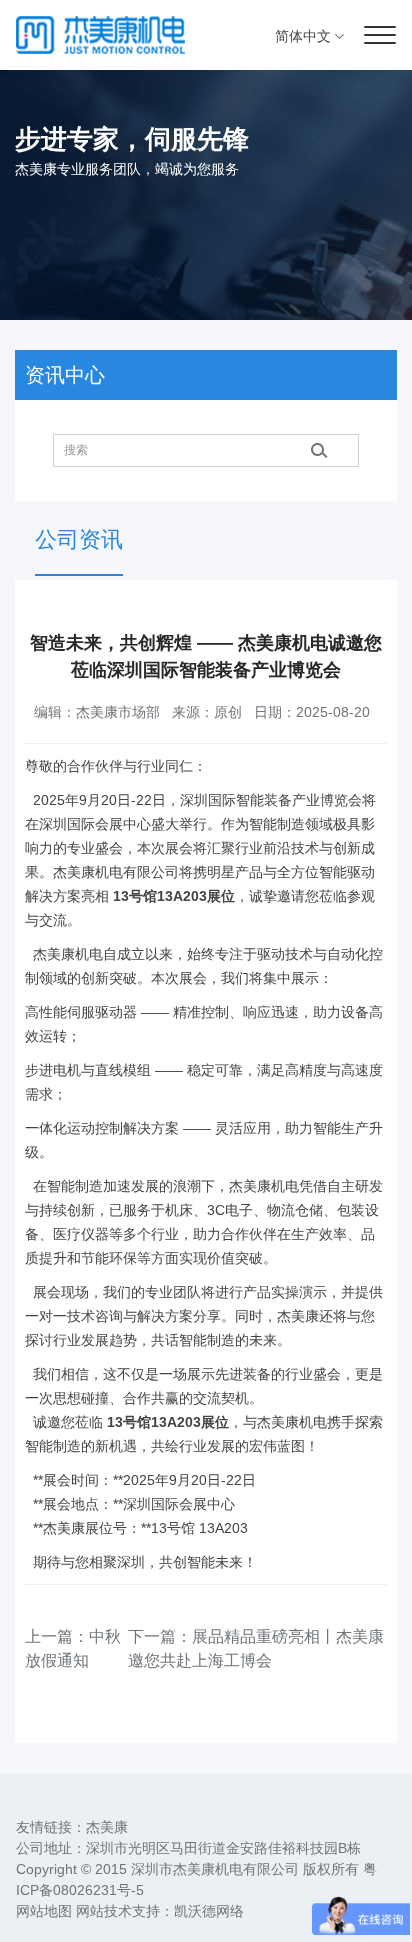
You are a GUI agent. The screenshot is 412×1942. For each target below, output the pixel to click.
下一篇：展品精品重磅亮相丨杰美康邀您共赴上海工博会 (256, 1648)
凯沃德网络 (209, 1911)
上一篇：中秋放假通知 (73, 1648)
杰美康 (107, 1827)
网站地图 (44, 1911)
